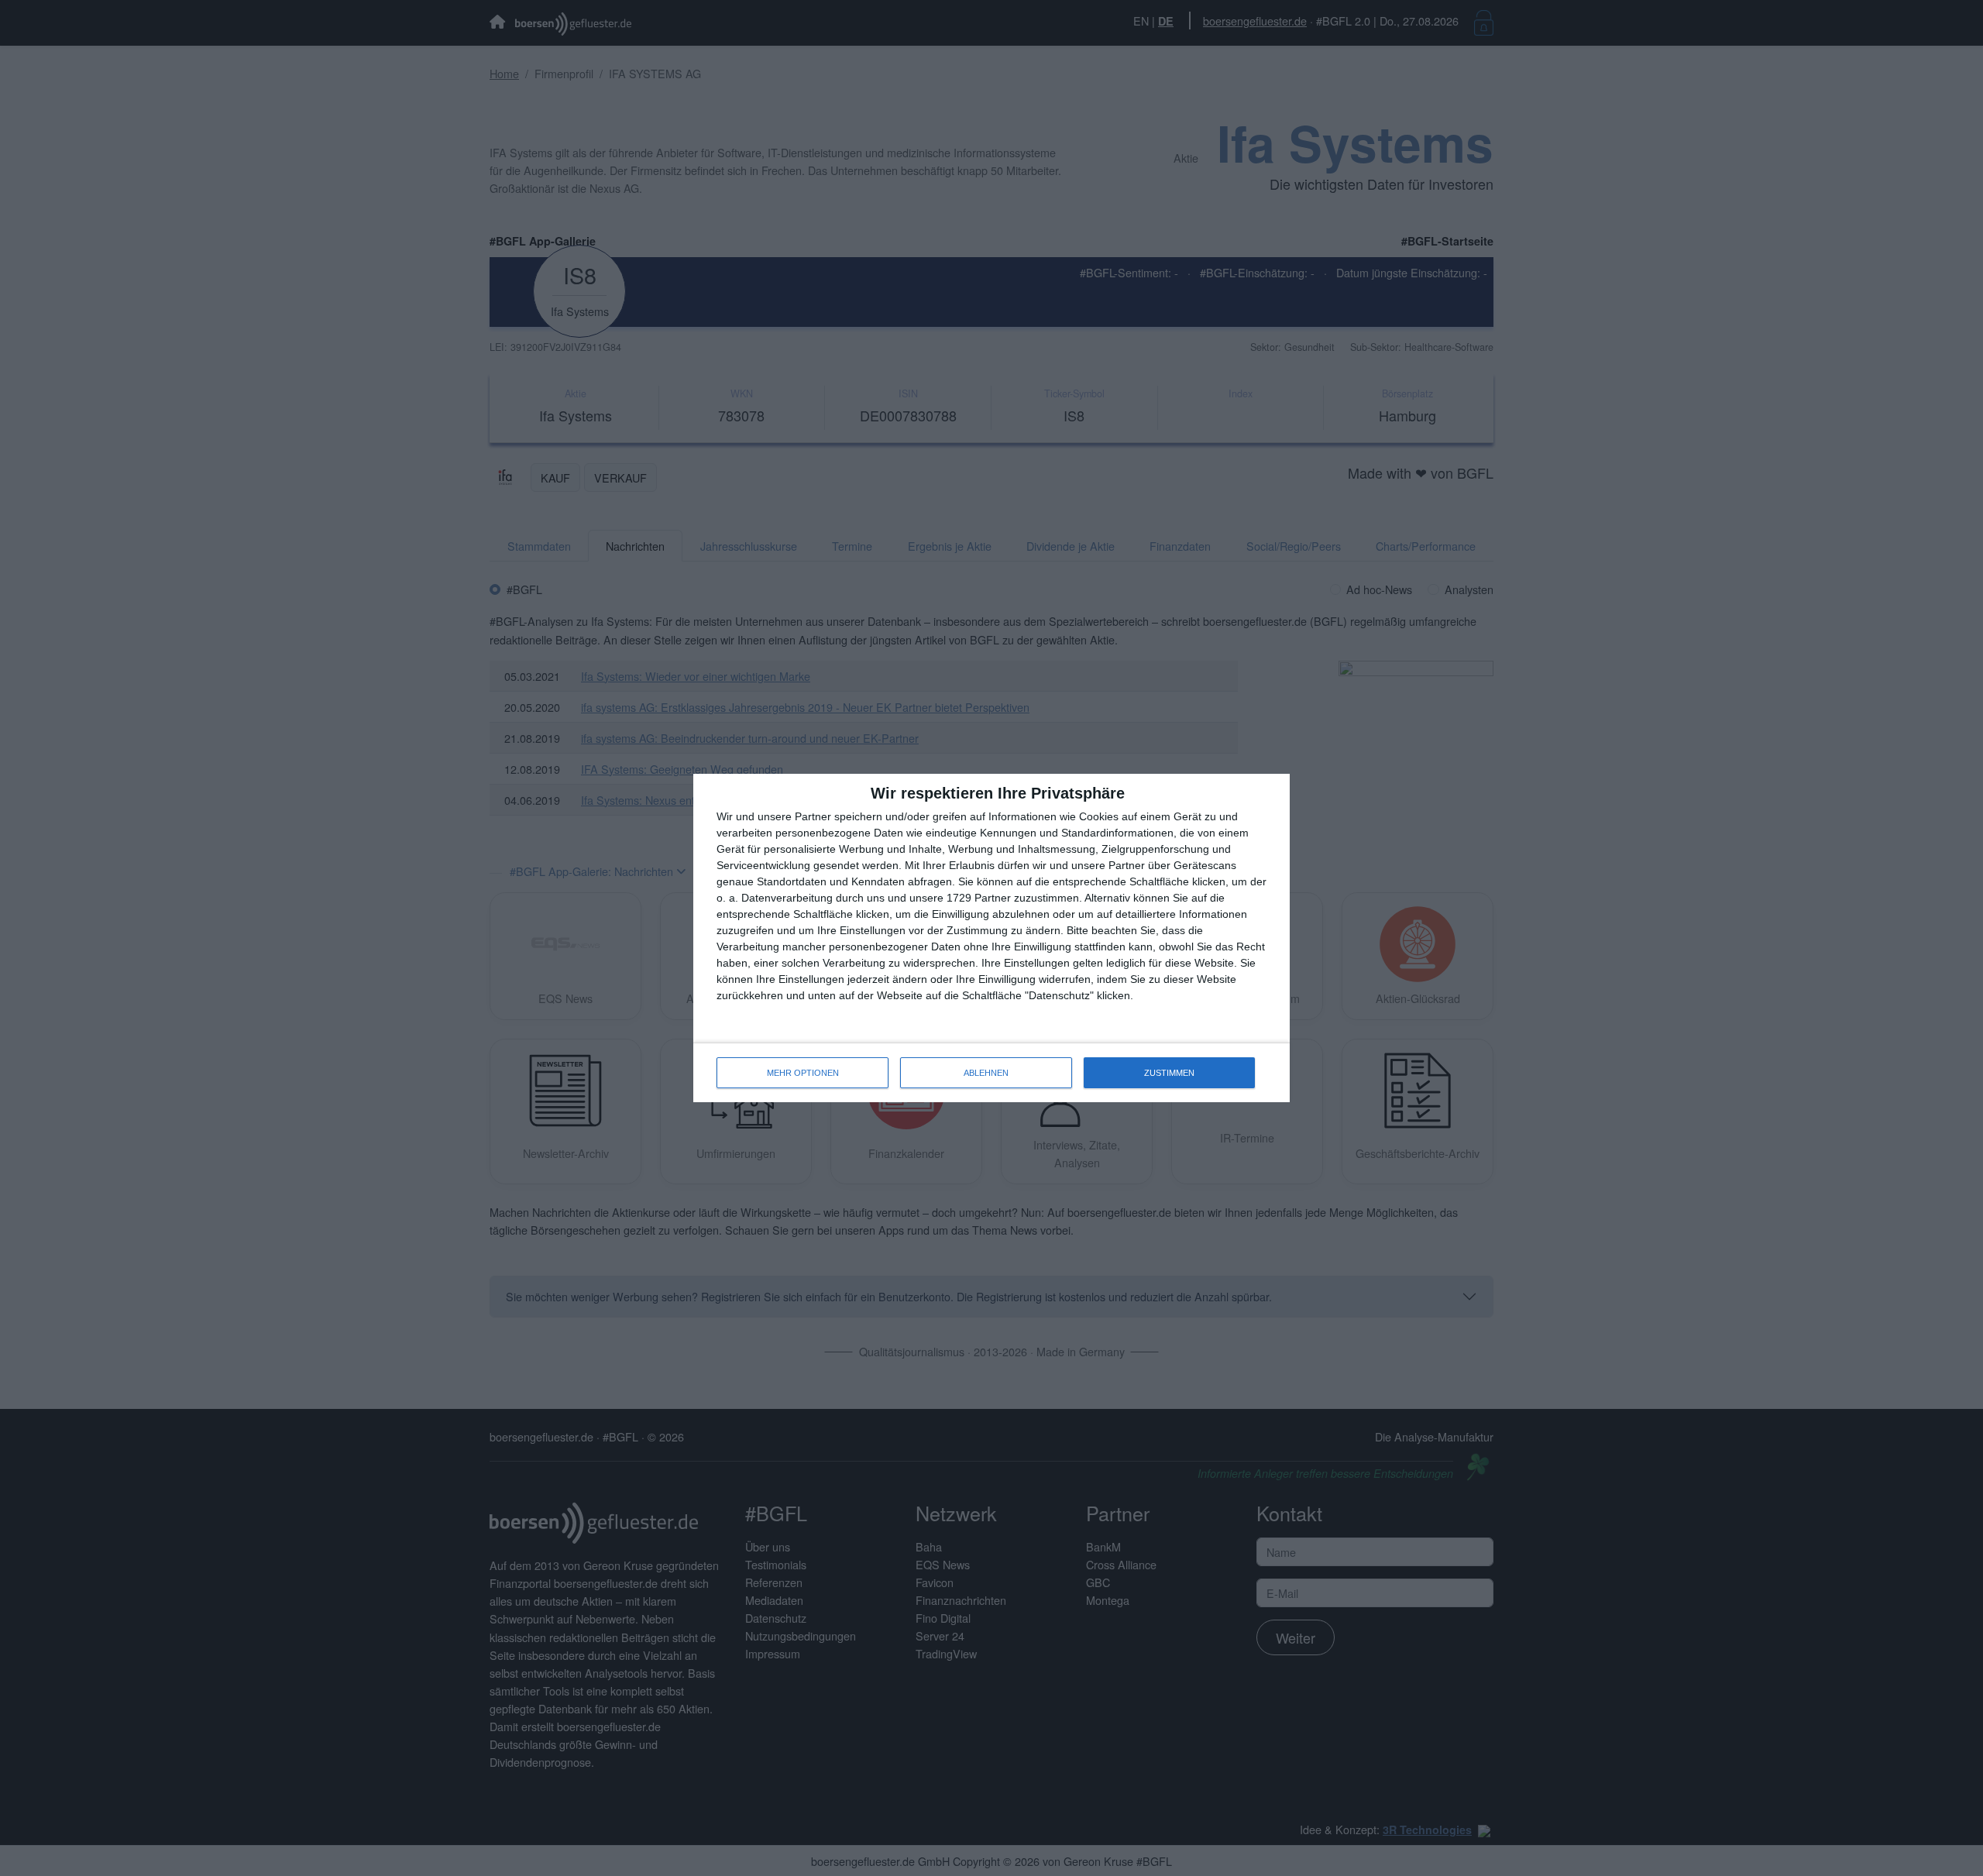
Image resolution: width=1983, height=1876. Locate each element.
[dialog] (991, 938)
